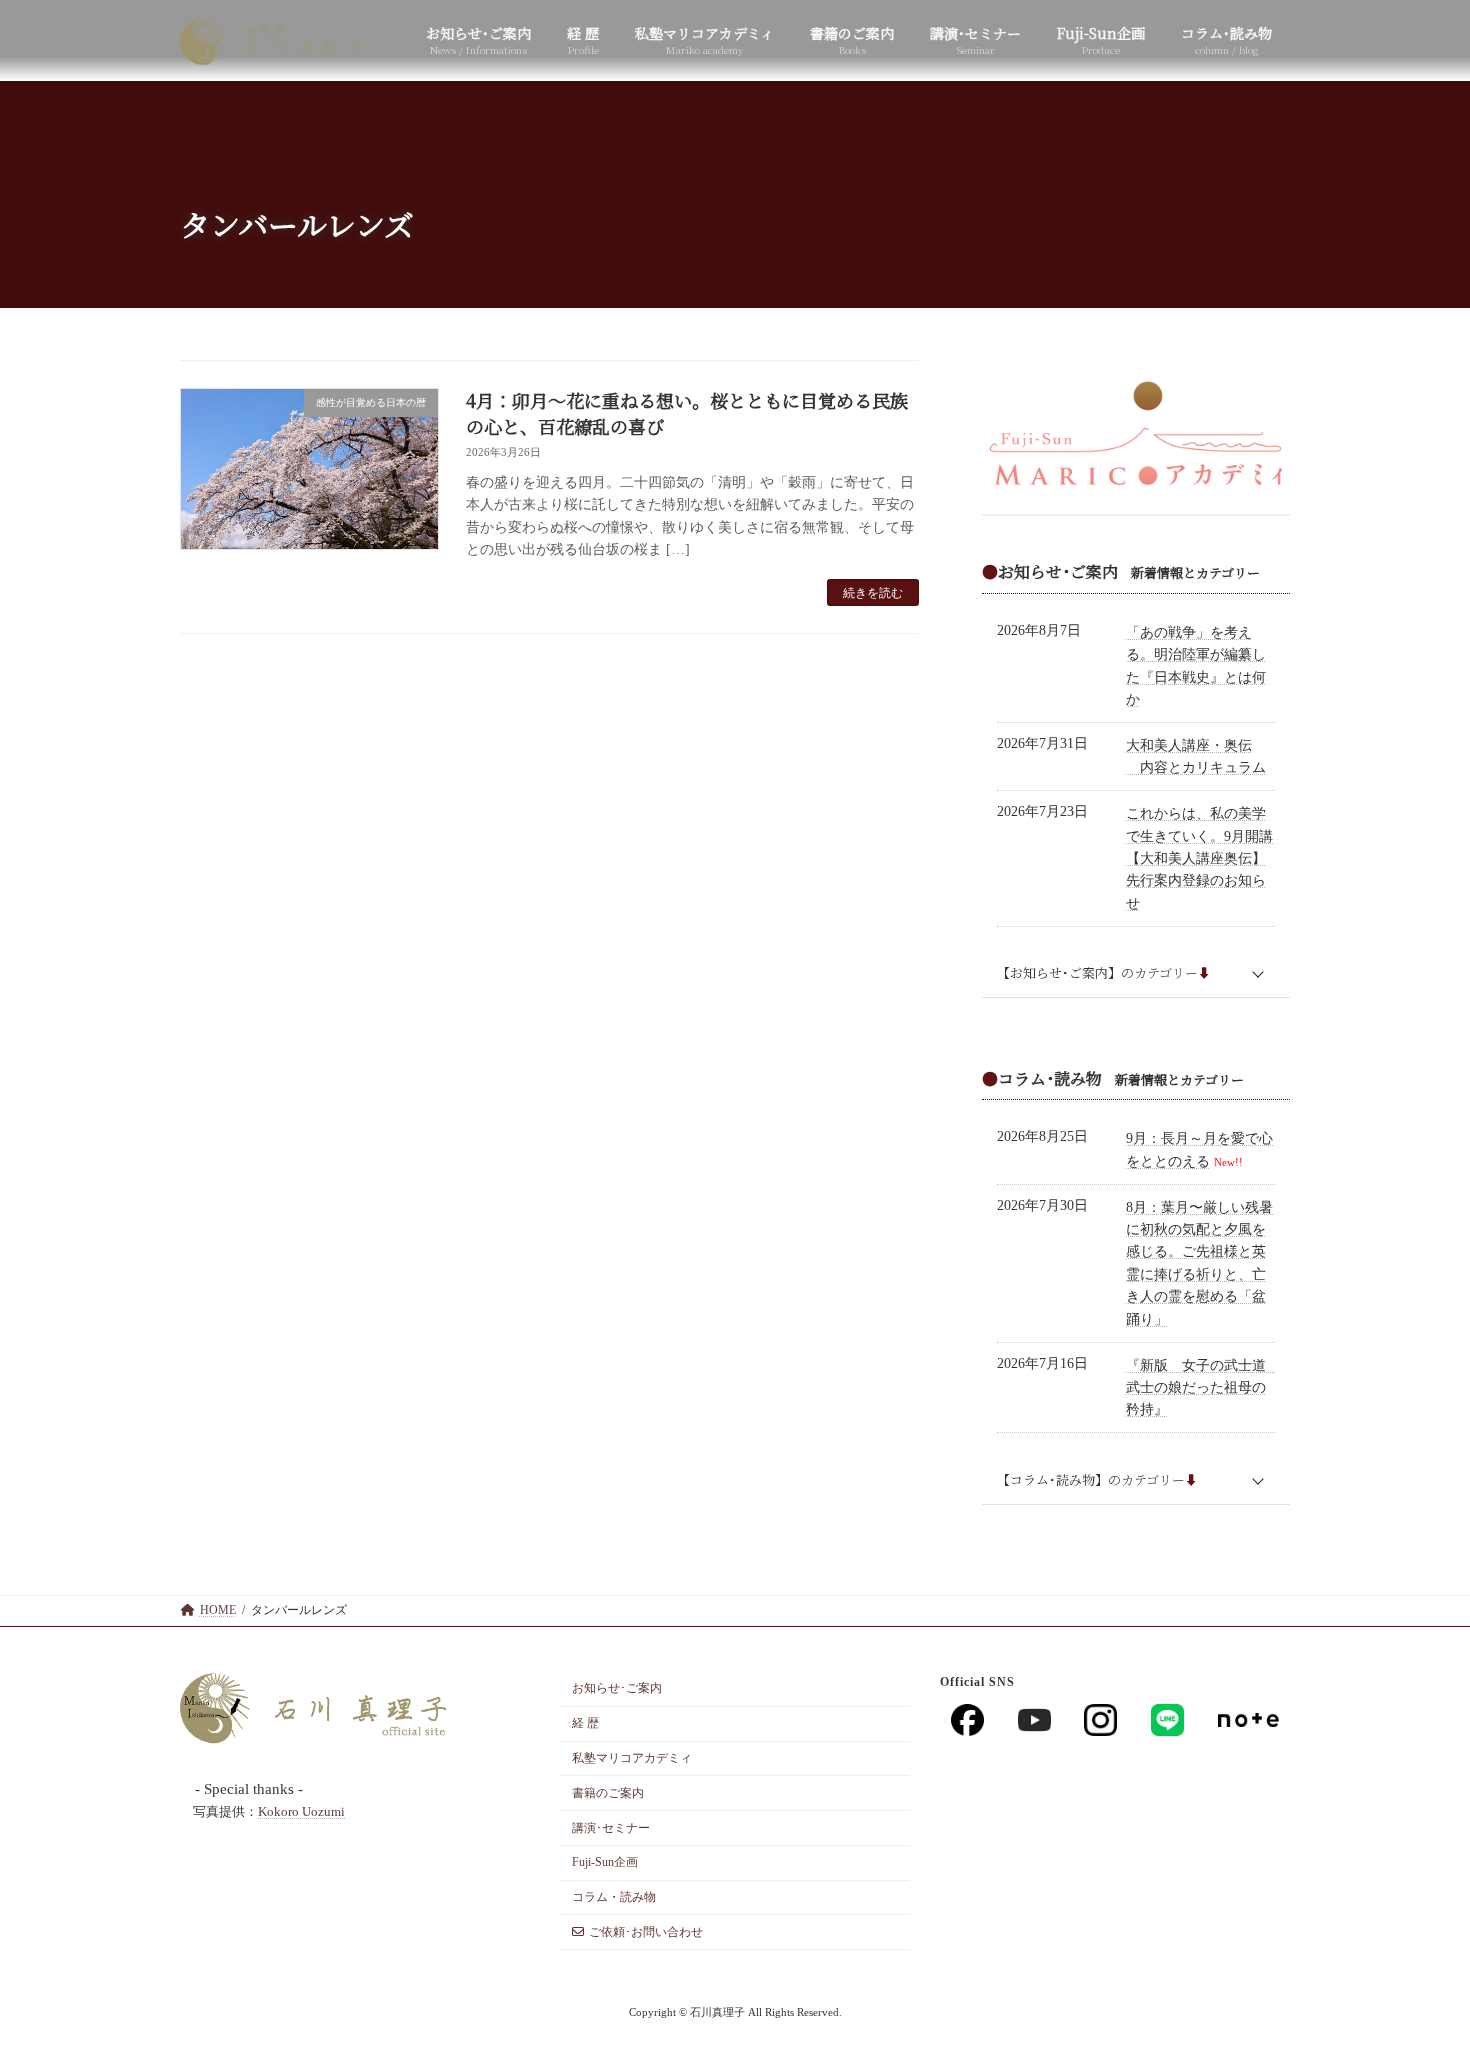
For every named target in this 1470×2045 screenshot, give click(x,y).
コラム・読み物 (614, 1897)
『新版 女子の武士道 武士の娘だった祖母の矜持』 (1203, 1388)
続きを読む (873, 593)
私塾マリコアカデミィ (632, 1758)
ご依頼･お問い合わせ (646, 1932)
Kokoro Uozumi (301, 1811)
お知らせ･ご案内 (617, 1689)
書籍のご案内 (608, 1793)
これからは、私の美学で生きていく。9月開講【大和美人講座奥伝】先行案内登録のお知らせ (1199, 859)
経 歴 (585, 1723)
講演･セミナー (611, 1828)
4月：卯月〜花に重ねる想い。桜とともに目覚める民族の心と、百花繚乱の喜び (687, 412)
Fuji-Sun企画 (605, 1863)
